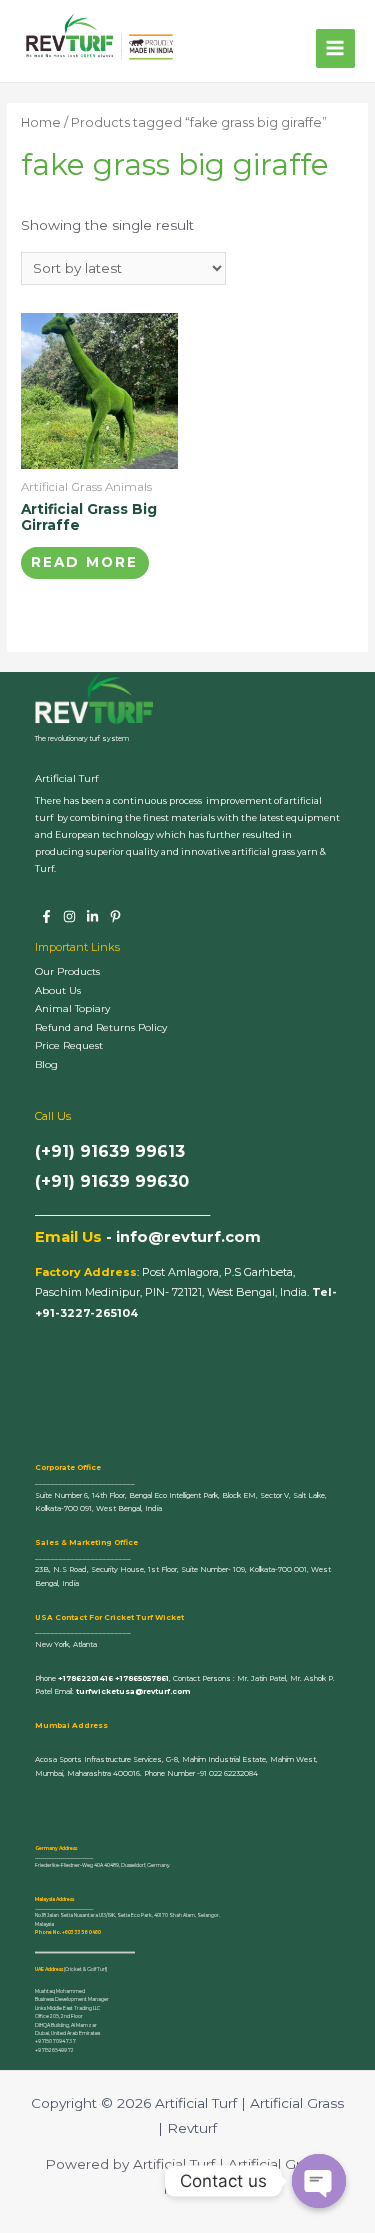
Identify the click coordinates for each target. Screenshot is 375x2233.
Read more (84, 562)
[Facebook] (46, 916)
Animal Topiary (72, 1008)
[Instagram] (69, 916)
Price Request (69, 1045)
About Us (58, 990)
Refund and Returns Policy (101, 1027)
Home (41, 122)
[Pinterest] (115, 916)
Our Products (67, 971)
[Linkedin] (92, 916)
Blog (46, 1064)
